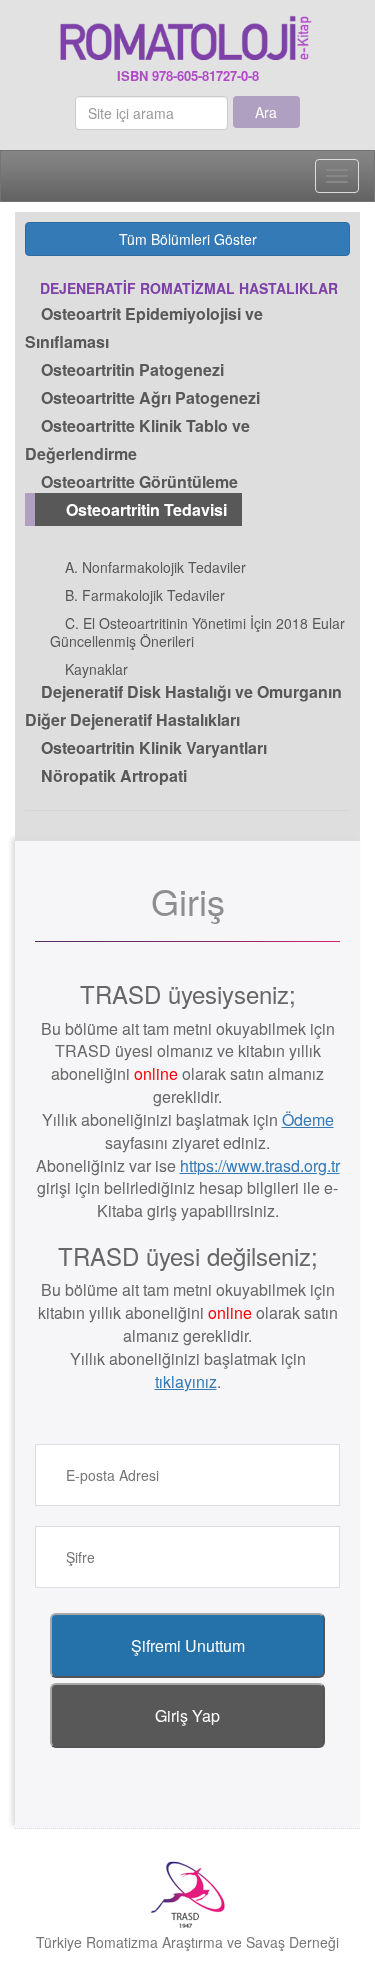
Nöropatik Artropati (112, 775)
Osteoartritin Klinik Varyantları (152, 747)
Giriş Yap (187, 1715)
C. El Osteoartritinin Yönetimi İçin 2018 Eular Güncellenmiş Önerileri (197, 632)
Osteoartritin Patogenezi (130, 369)
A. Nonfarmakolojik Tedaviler (153, 567)
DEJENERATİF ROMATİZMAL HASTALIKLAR (189, 288)
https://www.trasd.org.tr (260, 1165)
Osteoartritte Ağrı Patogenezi (148, 397)
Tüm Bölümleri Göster (188, 239)
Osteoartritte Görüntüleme (137, 481)
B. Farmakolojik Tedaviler (143, 595)
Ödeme (308, 1119)
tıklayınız (186, 1381)
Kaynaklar (94, 669)
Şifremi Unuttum (188, 1645)
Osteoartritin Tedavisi (144, 509)
